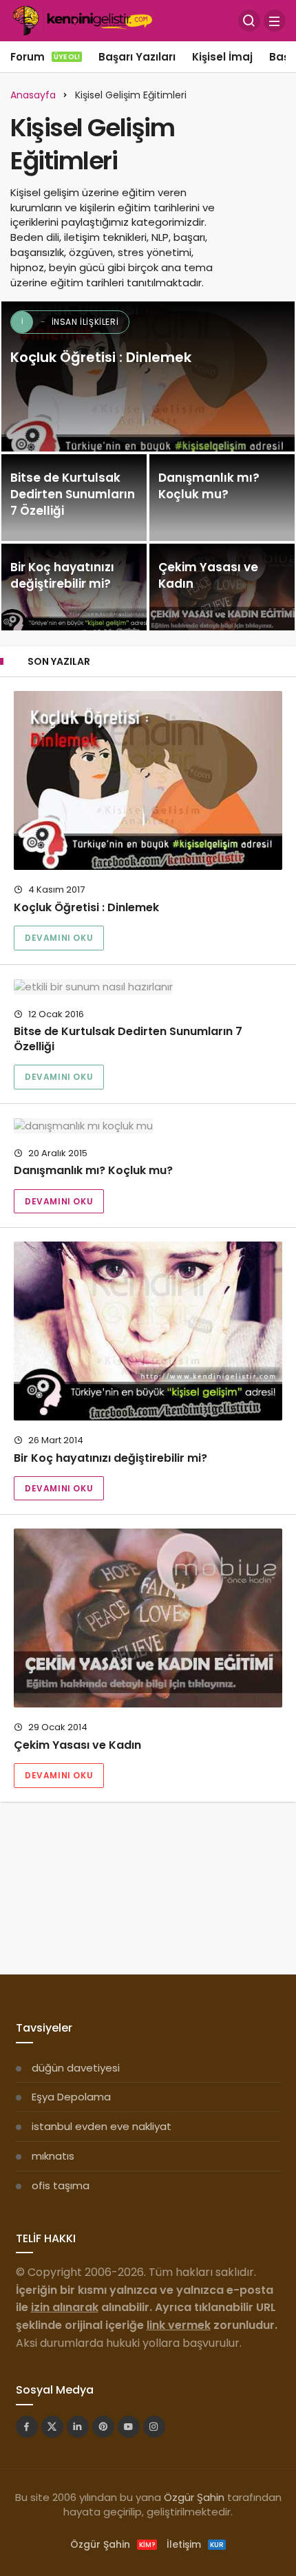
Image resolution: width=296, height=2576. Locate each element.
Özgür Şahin (194, 2497)
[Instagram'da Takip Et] (154, 2427)
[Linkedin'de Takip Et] (78, 2427)
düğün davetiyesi (76, 2068)
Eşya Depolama (71, 2097)
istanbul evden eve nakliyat (102, 2126)
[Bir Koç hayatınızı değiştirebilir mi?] (74, 587)
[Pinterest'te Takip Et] (103, 2427)
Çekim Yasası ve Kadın (77, 1745)
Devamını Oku (59, 938)
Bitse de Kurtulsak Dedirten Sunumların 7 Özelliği (128, 1039)
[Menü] (275, 21)
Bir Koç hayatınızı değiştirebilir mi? (110, 1458)
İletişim (195, 2544)
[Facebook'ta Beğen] (27, 2427)
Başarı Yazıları (137, 57)
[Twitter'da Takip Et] (52, 2427)
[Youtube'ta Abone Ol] (129, 2427)
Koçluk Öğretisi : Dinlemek (86, 907)
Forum (45, 57)
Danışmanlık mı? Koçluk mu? (93, 1171)
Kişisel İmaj (222, 57)
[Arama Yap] (249, 21)
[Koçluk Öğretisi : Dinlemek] (148, 376)
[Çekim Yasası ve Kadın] (222, 587)
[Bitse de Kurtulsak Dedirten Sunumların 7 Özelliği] (74, 498)
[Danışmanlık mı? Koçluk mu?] (222, 498)
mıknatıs (53, 2156)
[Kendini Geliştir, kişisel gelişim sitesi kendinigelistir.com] (82, 20)
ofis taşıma (61, 2185)
